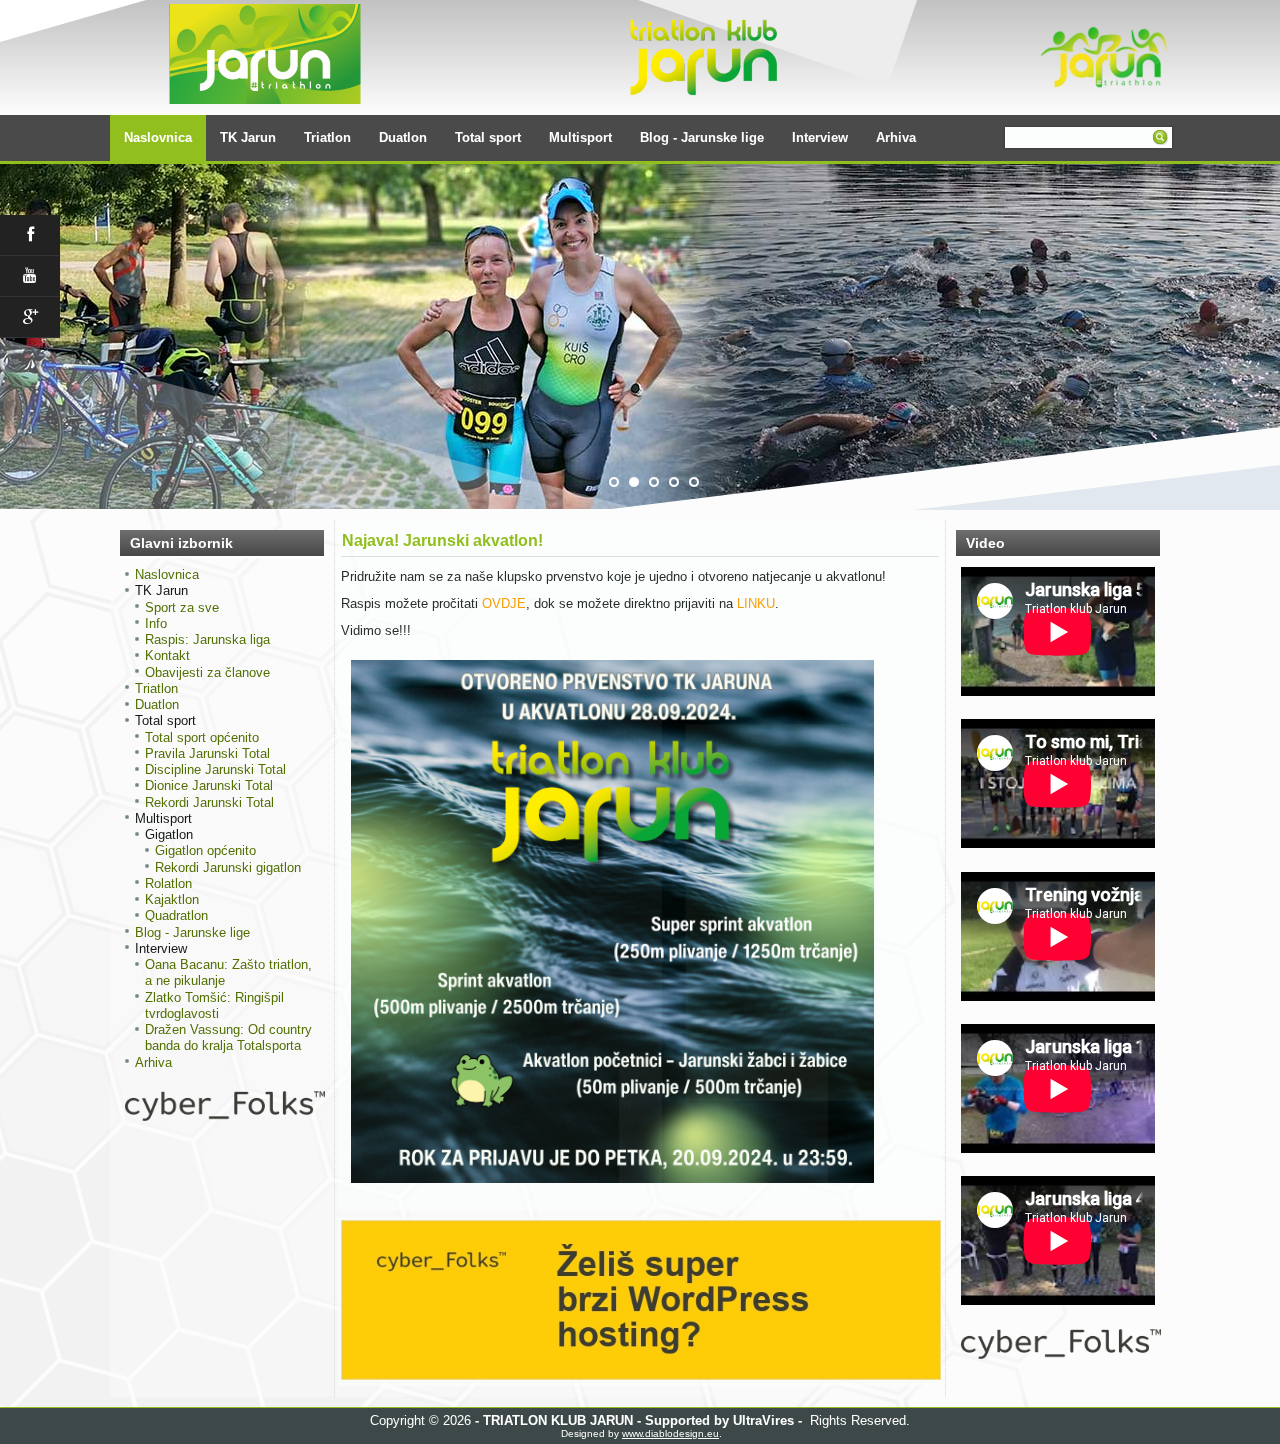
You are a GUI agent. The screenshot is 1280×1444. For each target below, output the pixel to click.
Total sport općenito (202, 737)
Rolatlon (168, 883)
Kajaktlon (172, 899)
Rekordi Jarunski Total (209, 802)
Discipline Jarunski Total (215, 769)
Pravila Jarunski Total (207, 753)
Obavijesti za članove (207, 672)
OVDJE (504, 603)
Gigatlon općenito (205, 850)
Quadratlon (176, 915)
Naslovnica (158, 137)
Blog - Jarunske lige (702, 137)
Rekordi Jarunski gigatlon (228, 867)
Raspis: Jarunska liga (207, 639)
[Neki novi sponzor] (641, 1375)
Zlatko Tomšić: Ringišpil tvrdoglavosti (214, 1005)
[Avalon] (225, 1116)
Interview (820, 137)
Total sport (488, 137)
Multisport (580, 137)
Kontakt (167, 655)
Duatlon (403, 137)
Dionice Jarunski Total (209, 785)
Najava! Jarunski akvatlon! (442, 540)
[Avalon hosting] (1061, 1354)
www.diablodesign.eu (670, 1433)
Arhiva (896, 137)
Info (156, 623)
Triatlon (327, 137)
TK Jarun (248, 137)
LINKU (756, 603)
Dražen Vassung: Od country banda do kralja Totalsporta (228, 1037)
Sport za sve (182, 607)
